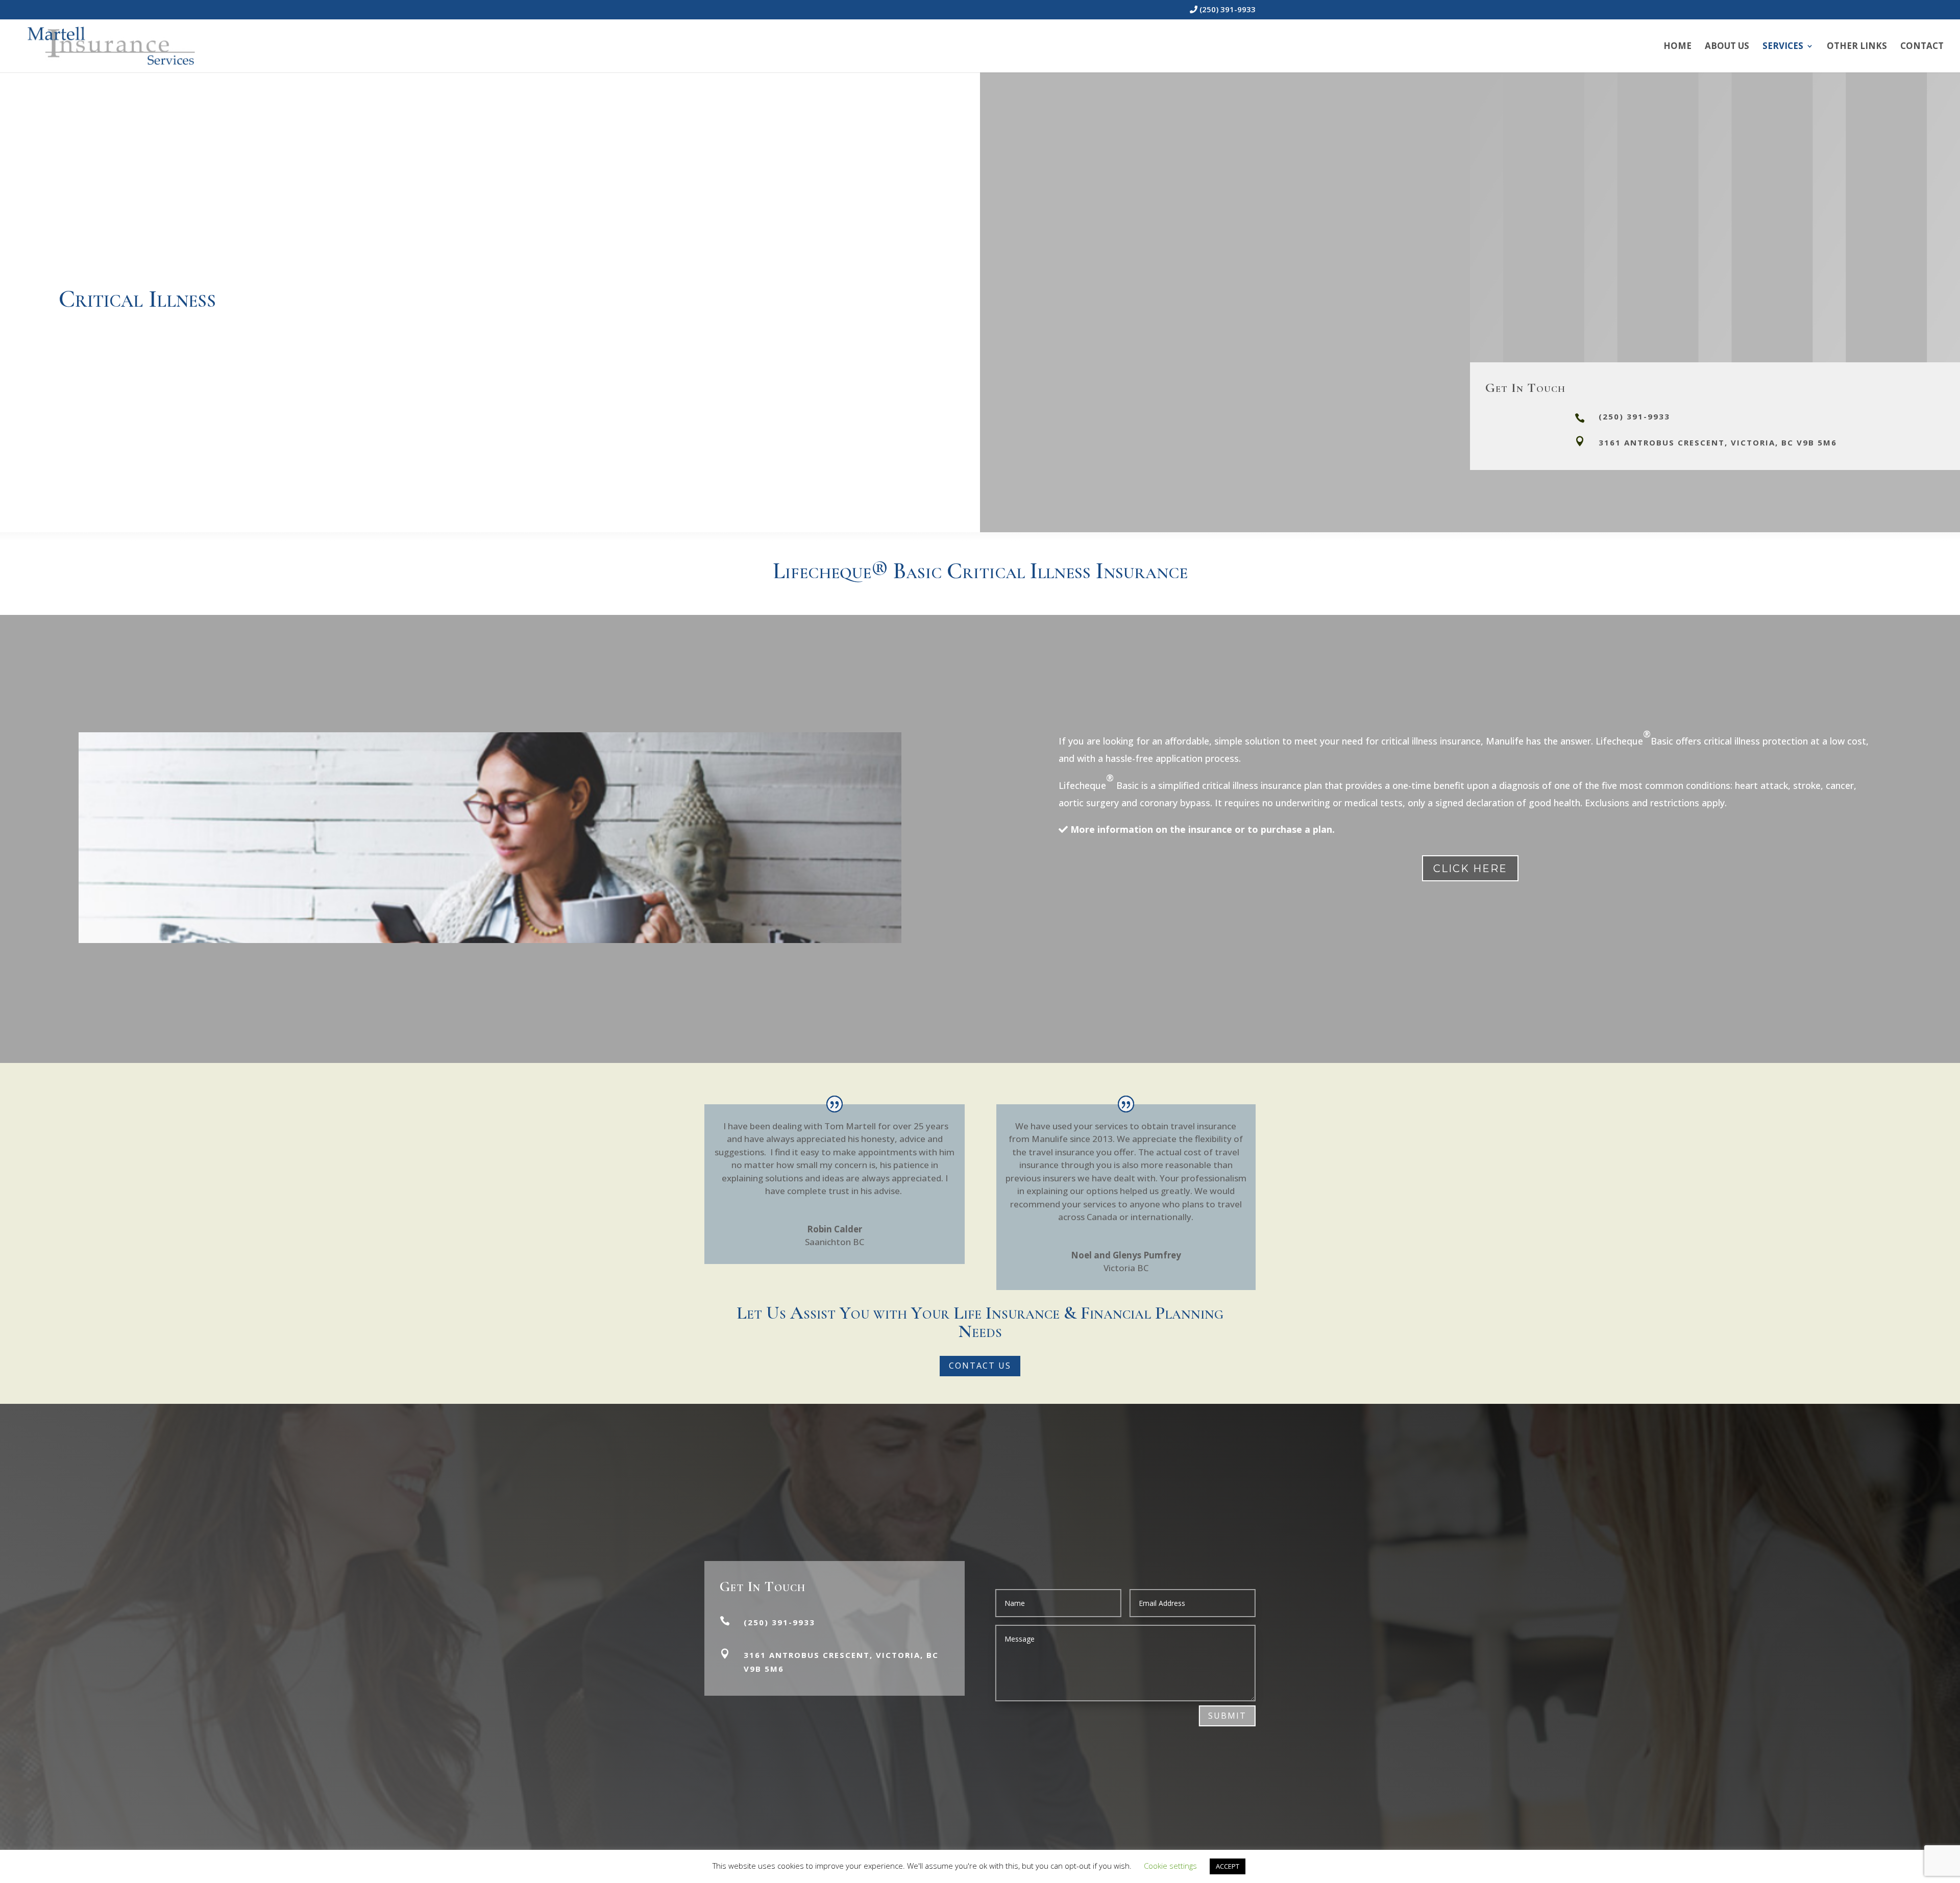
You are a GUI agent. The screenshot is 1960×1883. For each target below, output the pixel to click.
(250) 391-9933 (1227, 10)
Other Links (1857, 47)
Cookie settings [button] (1170, 1866)
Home (1677, 47)
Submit (1227, 1716)
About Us (1727, 47)
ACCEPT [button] (1228, 1866)
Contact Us (980, 1366)
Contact (1922, 47)
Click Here (1470, 869)
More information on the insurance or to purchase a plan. (1201, 829)
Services (1783, 47)
